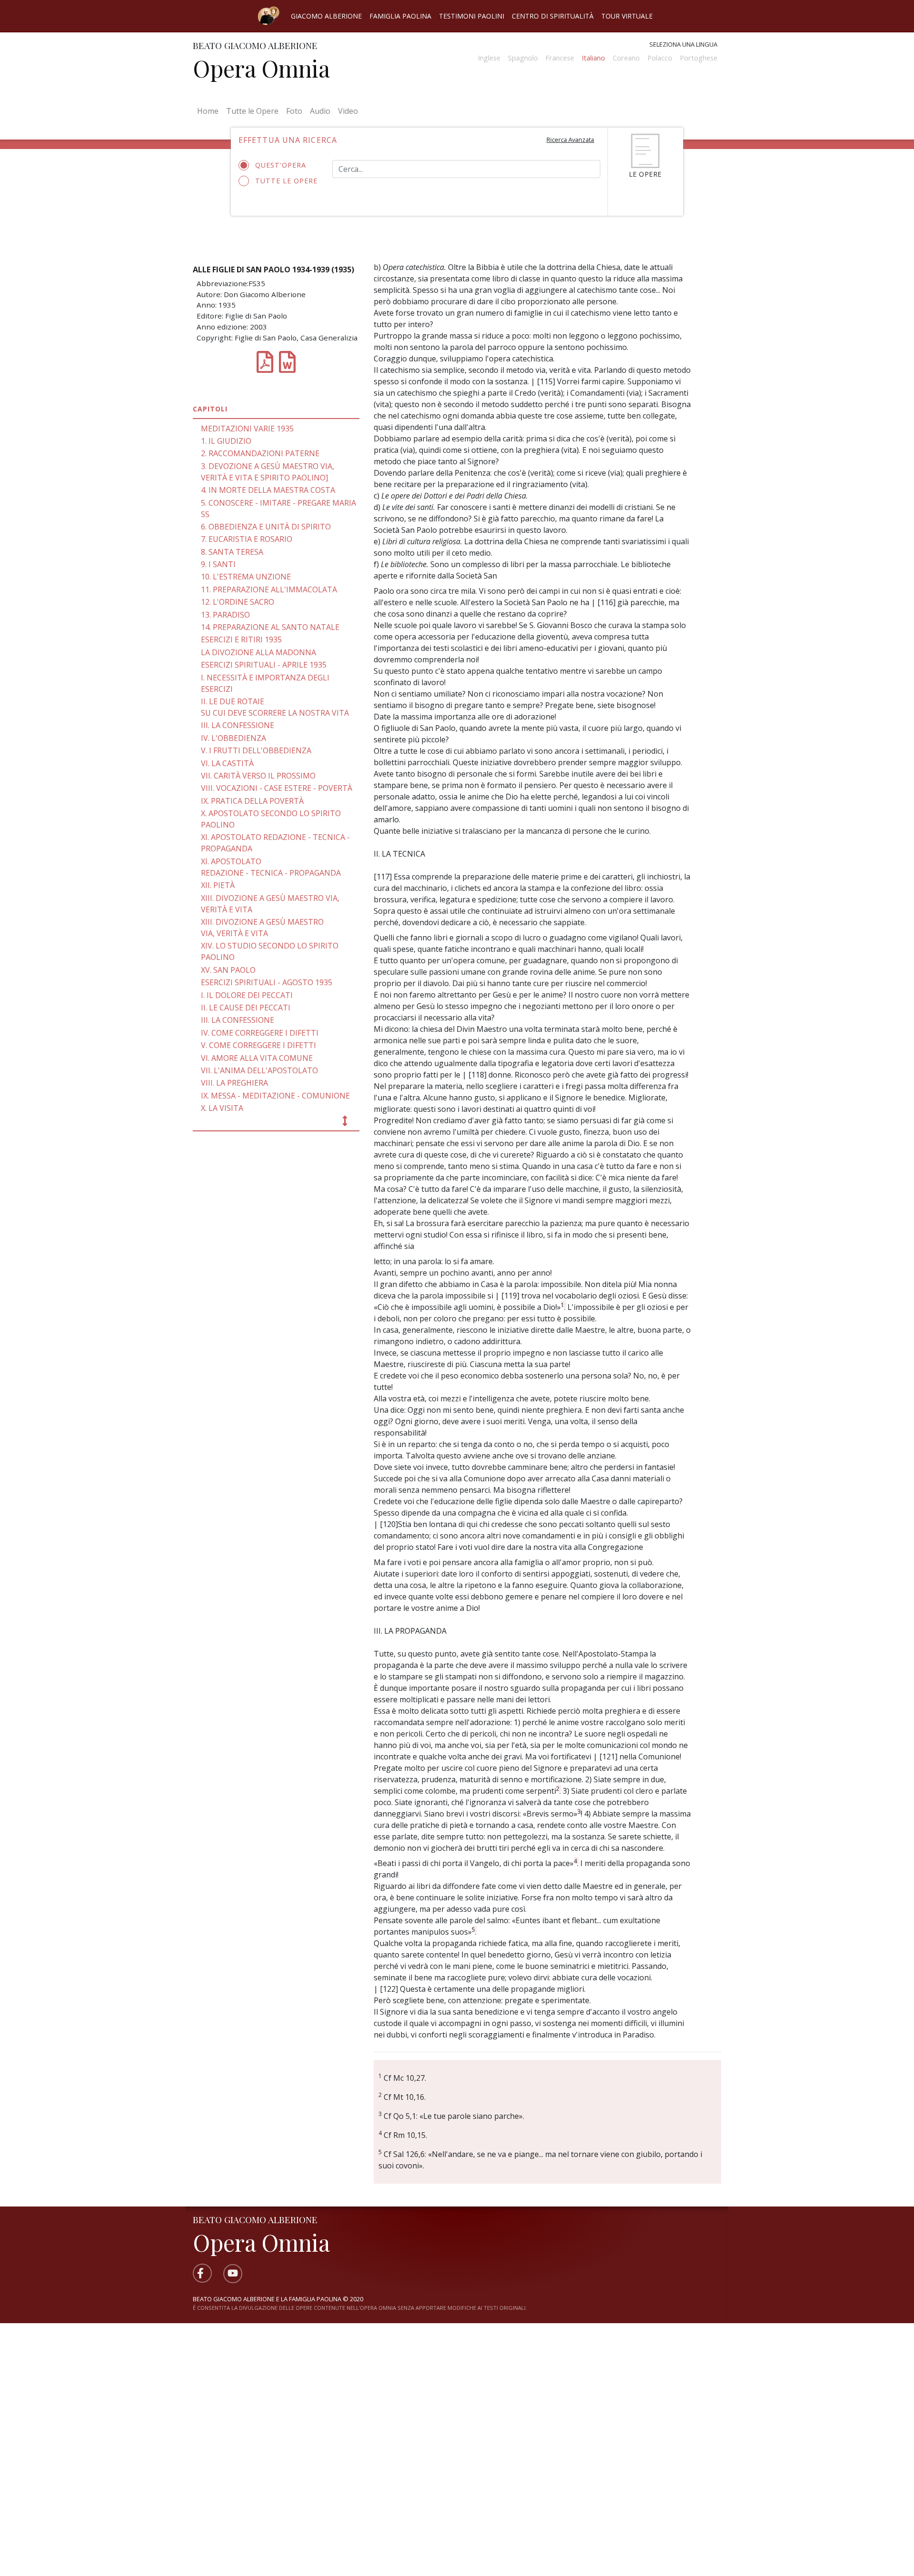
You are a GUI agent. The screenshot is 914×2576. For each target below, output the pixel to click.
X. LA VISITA (222, 1108)
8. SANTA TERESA (232, 552)
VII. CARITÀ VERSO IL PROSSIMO (258, 776)
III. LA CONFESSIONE (238, 725)
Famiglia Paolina (400, 16)
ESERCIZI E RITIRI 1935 (241, 639)
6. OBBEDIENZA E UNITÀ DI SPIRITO (266, 527)
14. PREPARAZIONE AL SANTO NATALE (270, 627)
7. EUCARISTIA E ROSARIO (247, 539)
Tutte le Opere (252, 111)
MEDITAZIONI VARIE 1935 (247, 429)
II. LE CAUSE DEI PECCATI (246, 1008)
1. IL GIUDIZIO (226, 441)
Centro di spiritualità (553, 16)
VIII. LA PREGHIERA (234, 1083)
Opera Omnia (261, 68)
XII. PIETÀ (218, 885)
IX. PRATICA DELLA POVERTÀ (252, 801)
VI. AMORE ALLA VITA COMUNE (257, 1058)
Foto (294, 111)
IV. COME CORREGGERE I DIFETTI (260, 1033)
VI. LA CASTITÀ (227, 763)
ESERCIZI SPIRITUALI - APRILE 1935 (264, 665)
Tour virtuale (627, 16)
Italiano (593, 58)
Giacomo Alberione (326, 16)
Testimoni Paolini (472, 16)
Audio (320, 111)
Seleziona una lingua (683, 44)
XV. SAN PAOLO (228, 970)
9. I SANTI (218, 564)
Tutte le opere (286, 181)
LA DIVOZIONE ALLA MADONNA (258, 652)
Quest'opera (281, 165)
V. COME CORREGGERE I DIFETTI (258, 1045)
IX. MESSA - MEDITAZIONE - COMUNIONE (275, 1096)
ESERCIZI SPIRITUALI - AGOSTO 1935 (267, 982)
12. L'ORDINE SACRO (238, 602)
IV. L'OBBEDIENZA (233, 738)
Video (348, 111)
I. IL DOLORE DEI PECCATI (247, 995)
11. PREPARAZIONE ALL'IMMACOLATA (269, 589)
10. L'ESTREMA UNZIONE (246, 577)
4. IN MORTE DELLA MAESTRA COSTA (268, 490)
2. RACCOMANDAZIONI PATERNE (260, 453)
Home (210, 111)
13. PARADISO (225, 615)
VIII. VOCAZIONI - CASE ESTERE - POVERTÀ (277, 788)
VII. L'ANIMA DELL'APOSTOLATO (259, 1070)
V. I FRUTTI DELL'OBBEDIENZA (256, 750)
